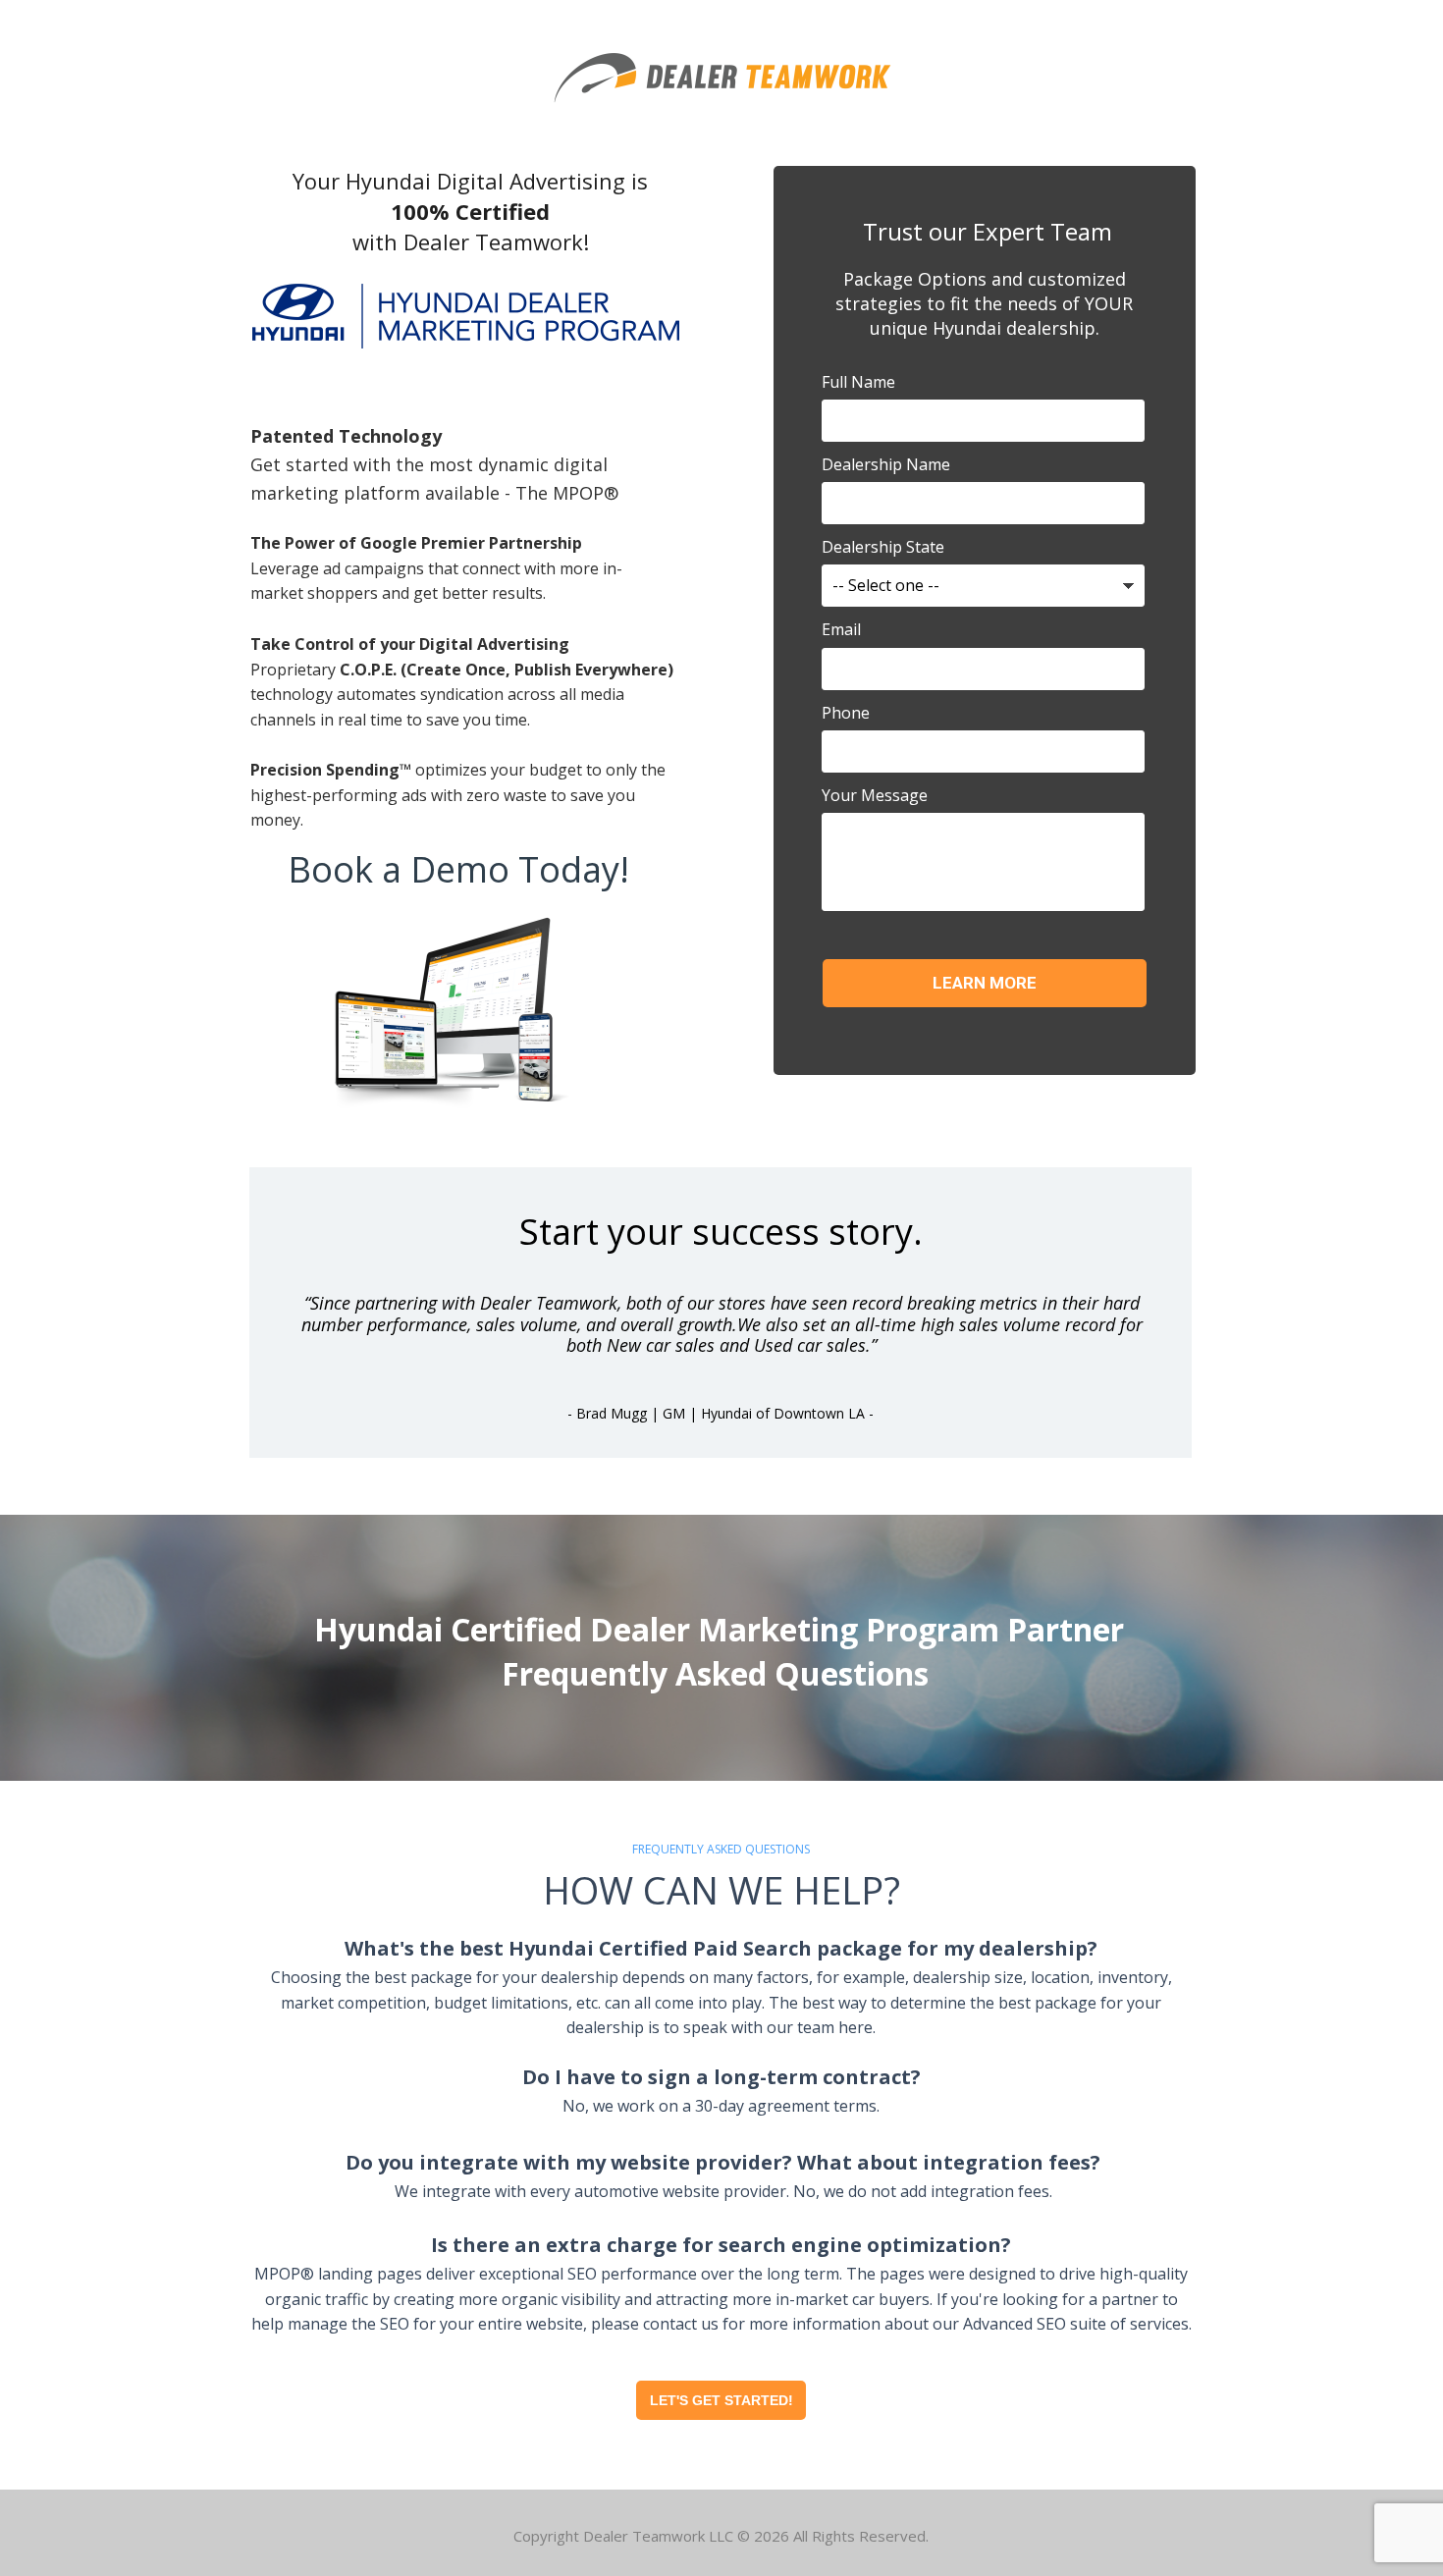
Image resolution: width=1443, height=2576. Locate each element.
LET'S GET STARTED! (721, 2400)
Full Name (858, 382)
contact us (681, 2324)
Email (841, 629)
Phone (846, 713)
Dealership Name (886, 464)
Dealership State (883, 547)
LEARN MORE (985, 983)
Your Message (875, 795)
